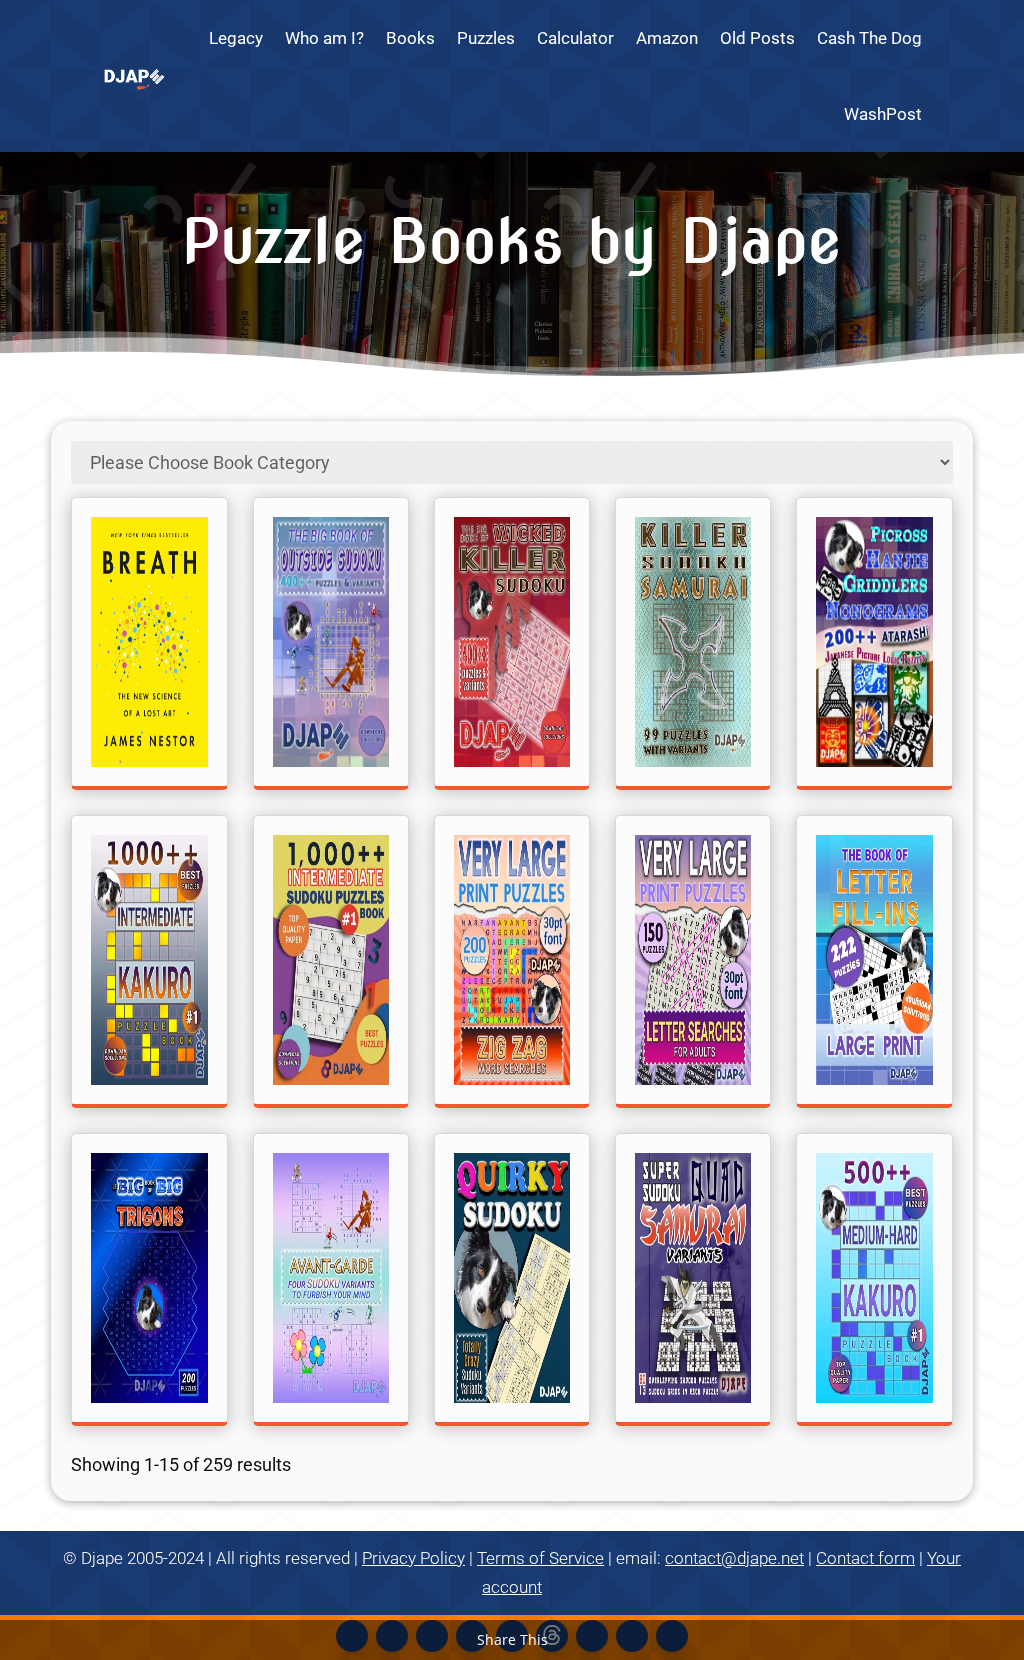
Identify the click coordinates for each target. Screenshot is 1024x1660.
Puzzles (486, 38)
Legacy (236, 38)
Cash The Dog (869, 38)
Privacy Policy (413, 1558)
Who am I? (324, 38)
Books (410, 38)
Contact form (865, 1558)
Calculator (575, 38)
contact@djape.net (734, 1558)
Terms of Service (540, 1558)
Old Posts (757, 38)
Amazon (667, 38)
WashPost (883, 114)
